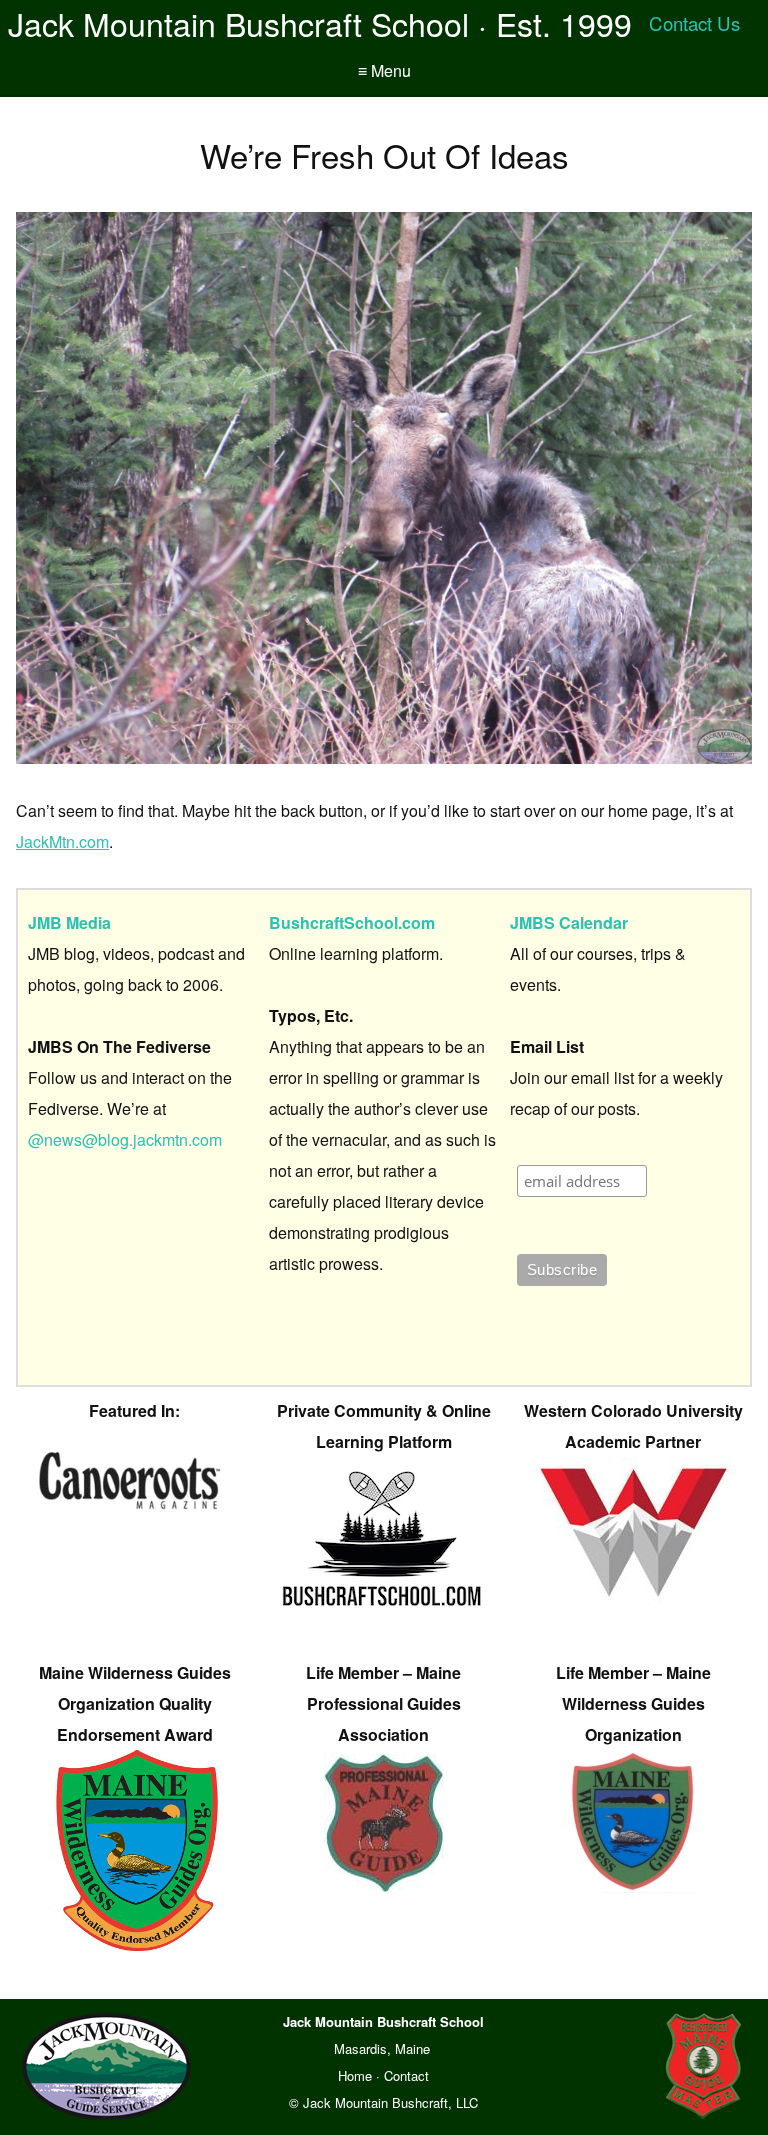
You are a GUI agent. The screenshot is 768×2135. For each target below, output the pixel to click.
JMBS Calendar (569, 922)
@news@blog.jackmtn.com (125, 1139)
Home (355, 2075)
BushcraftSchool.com (352, 922)
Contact (406, 2075)
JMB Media (69, 922)
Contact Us (694, 23)
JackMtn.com (62, 841)
